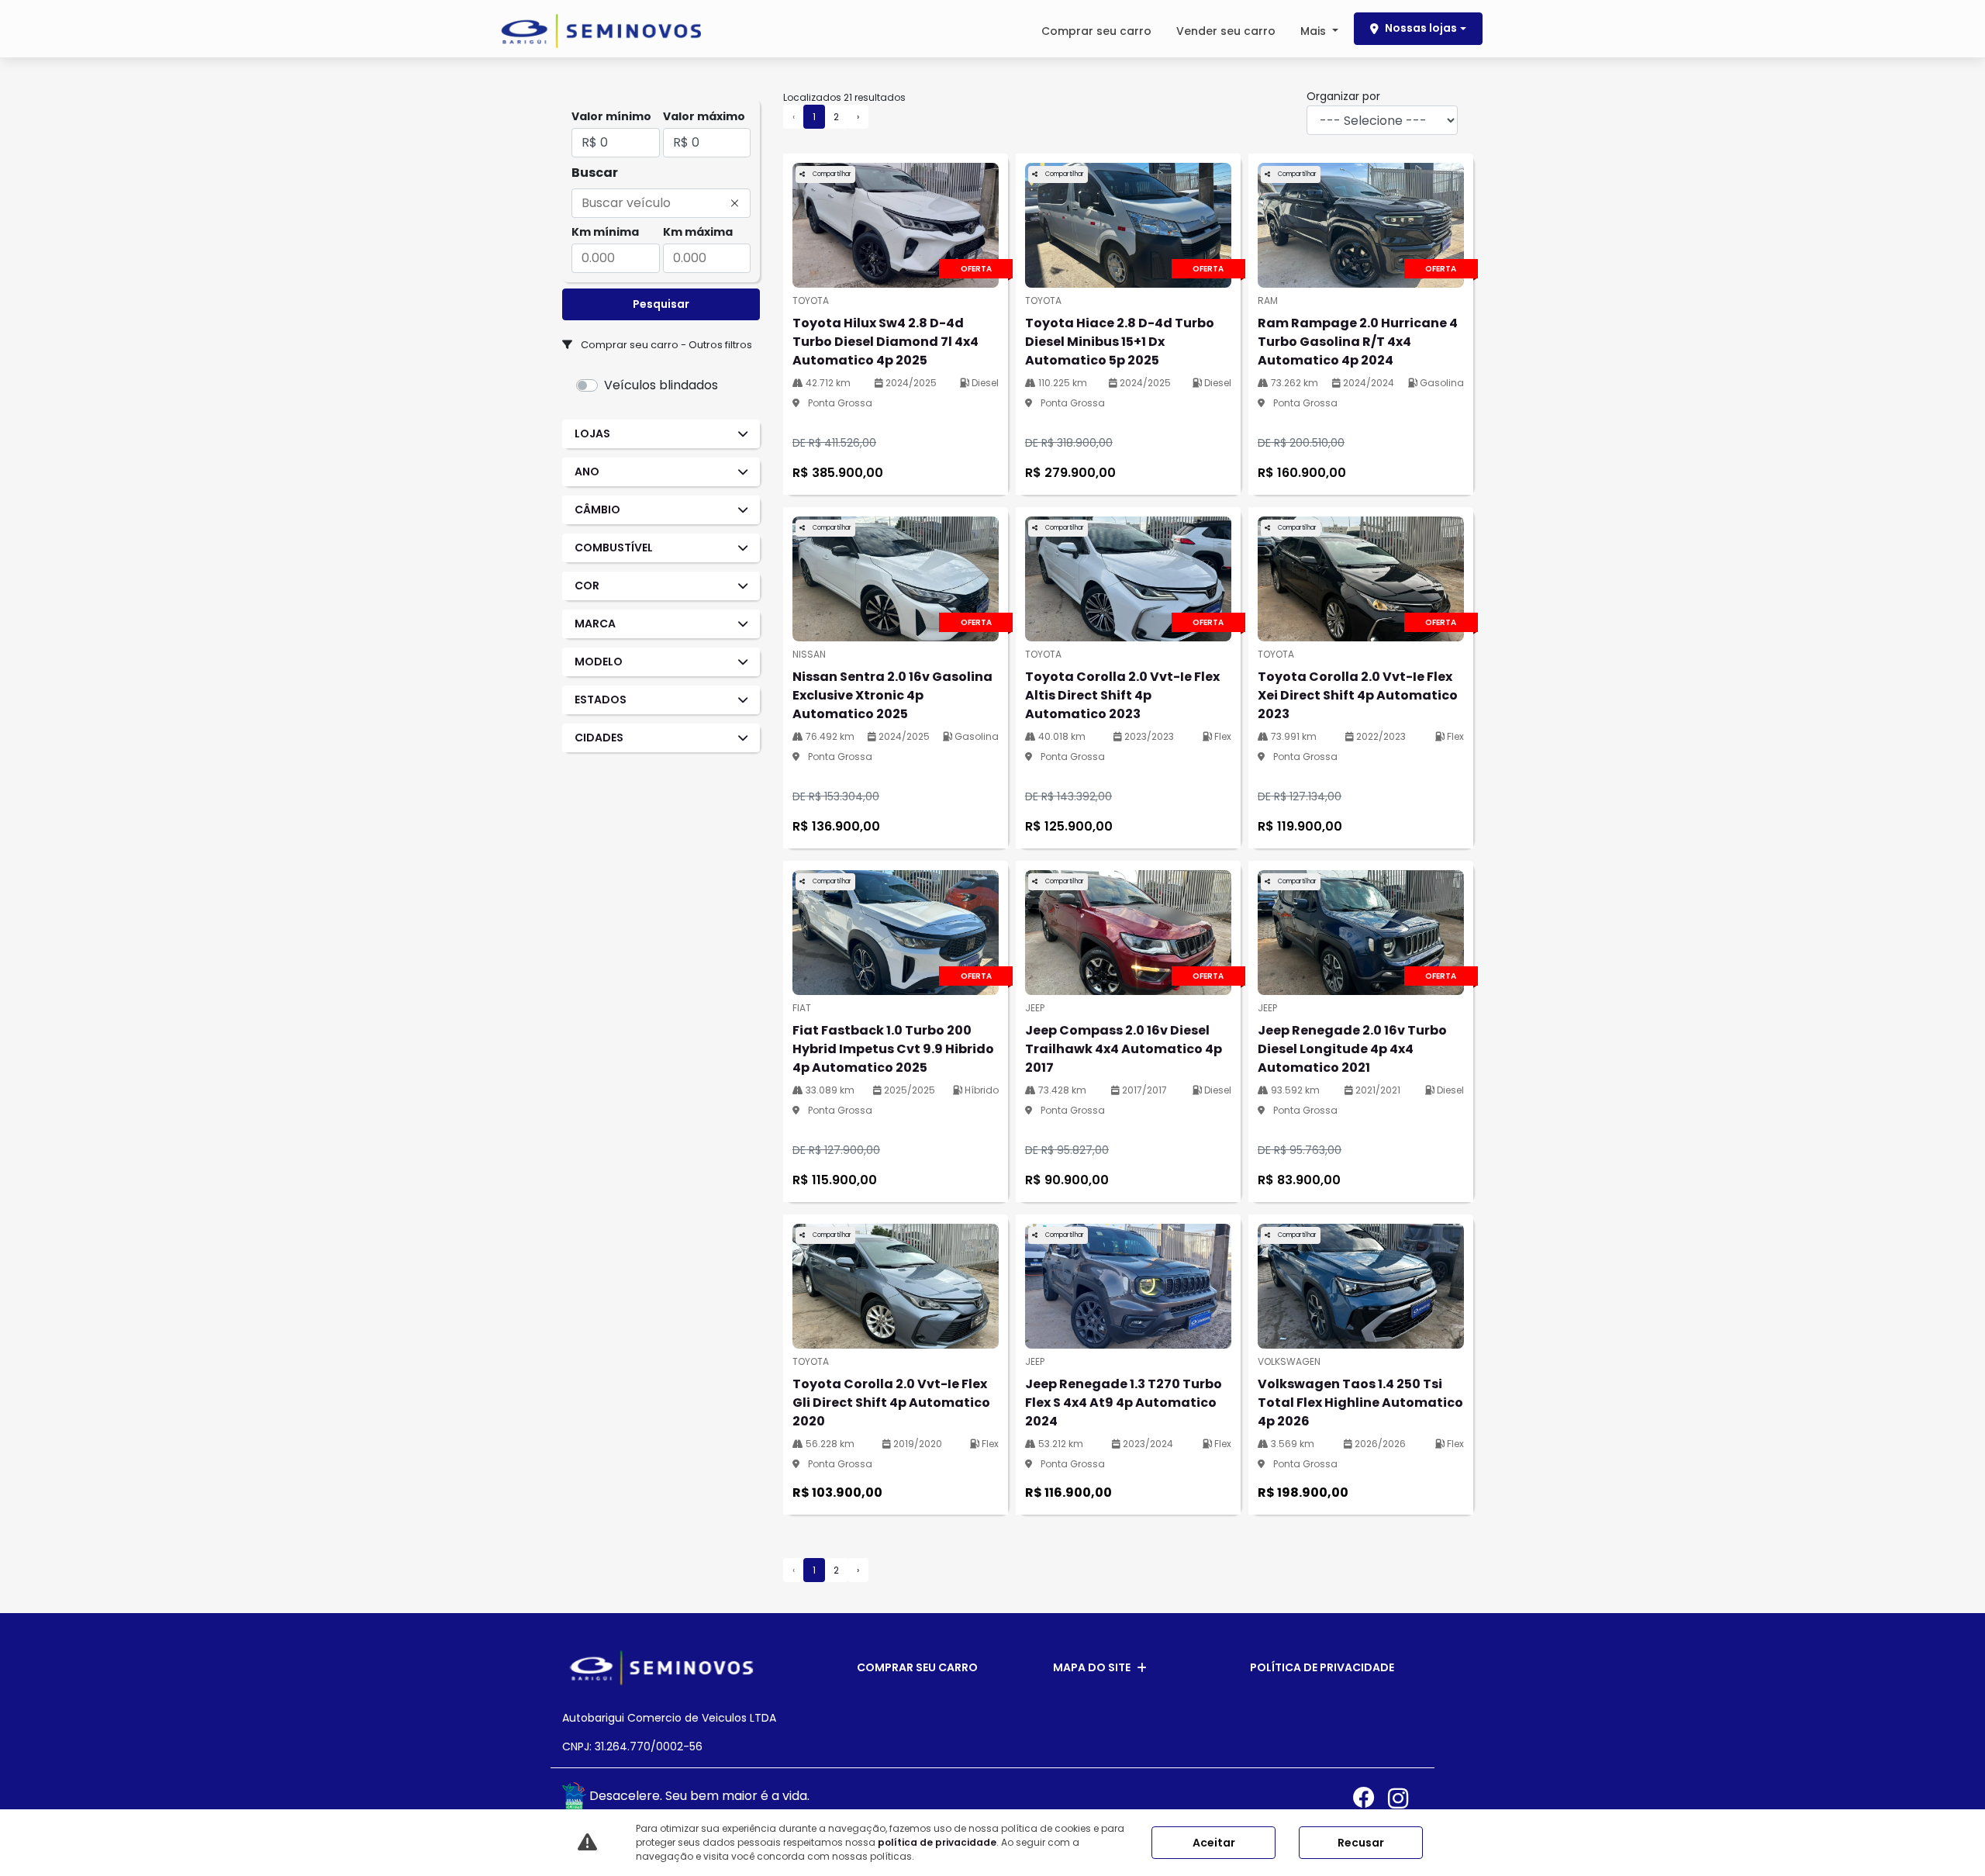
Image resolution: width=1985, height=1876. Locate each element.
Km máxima (698, 232)
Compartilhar (831, 174)
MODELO (599, 662)
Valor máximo (704, 116)
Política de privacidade (1322, 1667)
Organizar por (1343, 96)
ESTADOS (601, 700)
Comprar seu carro (1096, 31)
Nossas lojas (1421, 28)
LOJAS (592, 434)
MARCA (595, 624)
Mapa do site (1092, 1667)
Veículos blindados (661, 385)
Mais (1315, 31)
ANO (587, 472)
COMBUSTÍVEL (614, 548)
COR (587, 586)
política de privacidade (937, 1842)
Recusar (1361, 1843)
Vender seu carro (1226, 31)
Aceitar (1214, 1843)
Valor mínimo (611, 116)
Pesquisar (661, 304)
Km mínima (605, 232)
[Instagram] (1405, 1798)
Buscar (595, 173)
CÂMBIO (597, 510)
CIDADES (599, 738)
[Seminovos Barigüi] (601, 31)
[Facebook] (1371, 1798)
